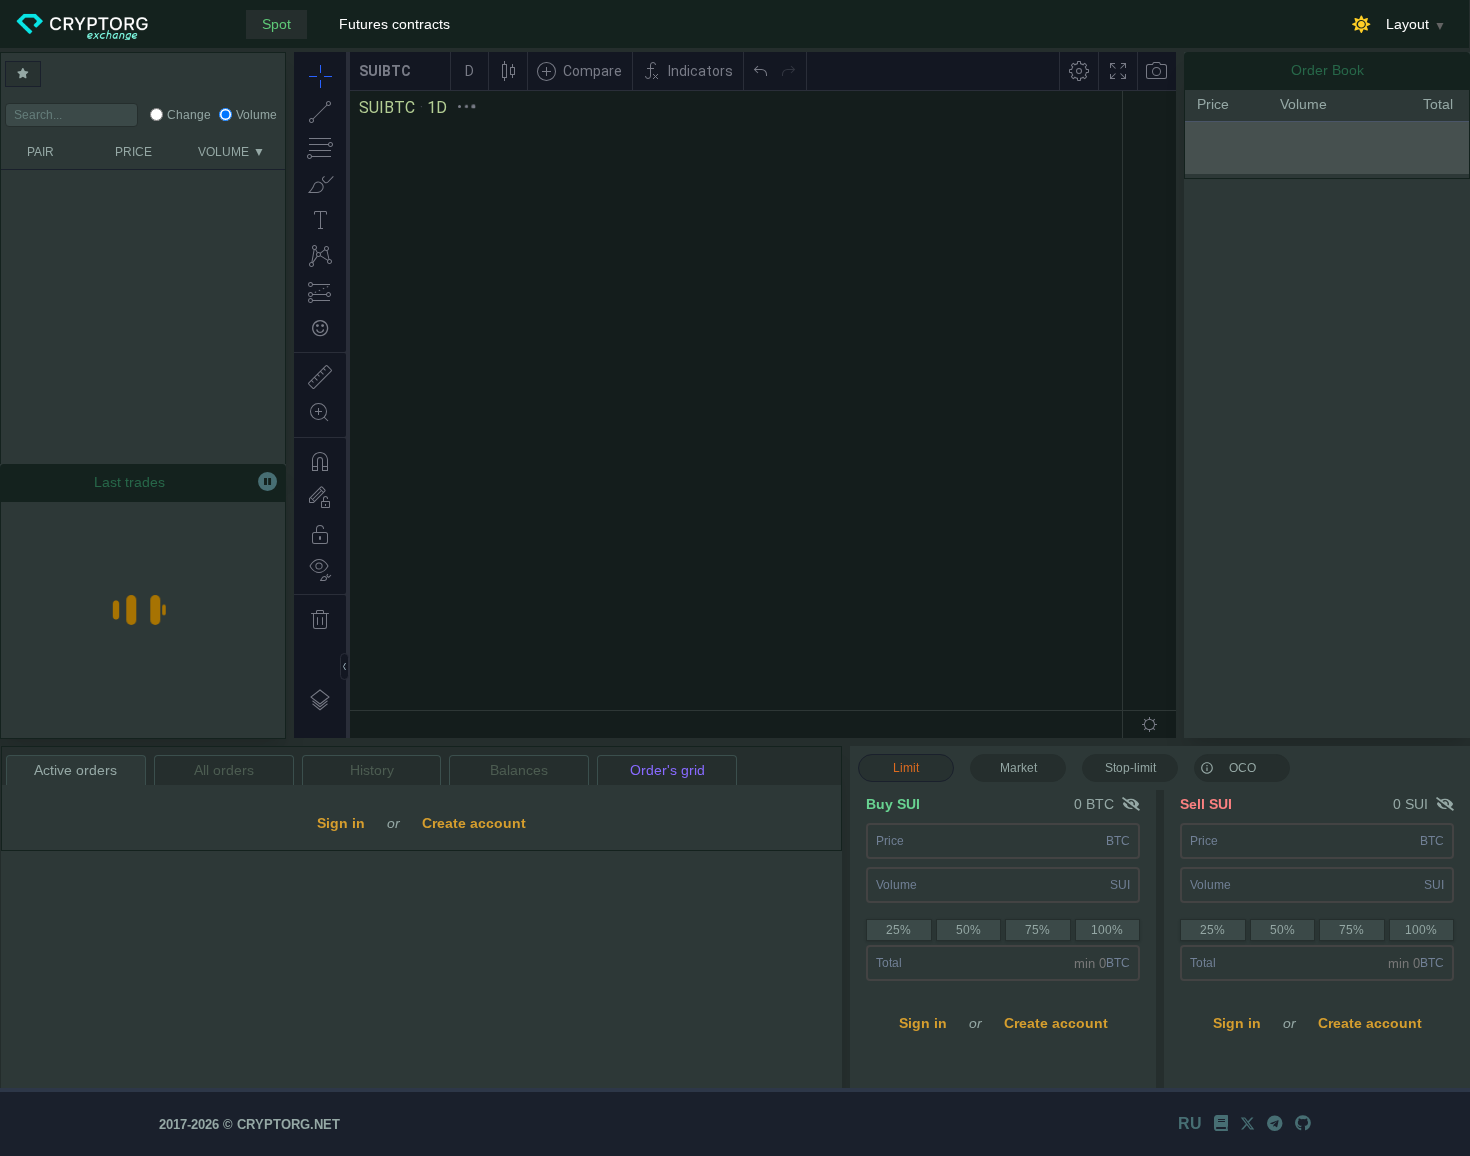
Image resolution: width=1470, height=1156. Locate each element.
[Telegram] (1275, 1123)
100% (1107, 930)
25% (898, 930)
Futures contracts (394, 24)
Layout (1407, 24)
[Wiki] (1221, 1123)
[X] (1247, 1123)
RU (1190, 1123)
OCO (1242, 768)
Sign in (923, 1023)
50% (968, 930)
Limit (906, 768)
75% (1037, 930)
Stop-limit (1130, 768)
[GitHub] (1303, 1123)
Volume (256, 115)
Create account (1056, 1023)
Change (189, 115)
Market (1018, 768)
